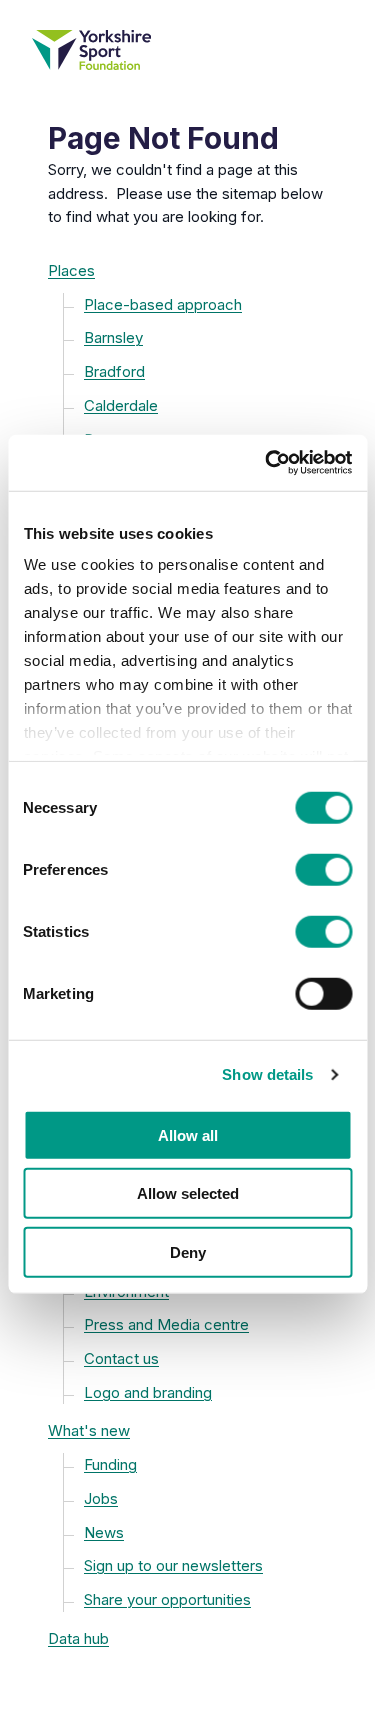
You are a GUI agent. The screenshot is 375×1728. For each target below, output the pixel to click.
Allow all (188, 1134)
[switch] (323, 869)
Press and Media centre (166, 1324)
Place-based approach (163, 304)
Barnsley (113, 337)
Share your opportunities (167, 1599)
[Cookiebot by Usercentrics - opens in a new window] (267, 463)
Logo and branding (148, 1392)
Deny (188, 1251)
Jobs (101, 1498)
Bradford (114, 371)
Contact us (121, 1358)
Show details (267, 1074)
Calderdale (121, 405)
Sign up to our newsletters (173, 1565)
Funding (110, 1464)
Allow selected (188, 1193)
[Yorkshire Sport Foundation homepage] (187, 50)
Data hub (78, 1638)
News (104, 1532)
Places (71, 270)
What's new (89, 1430)
